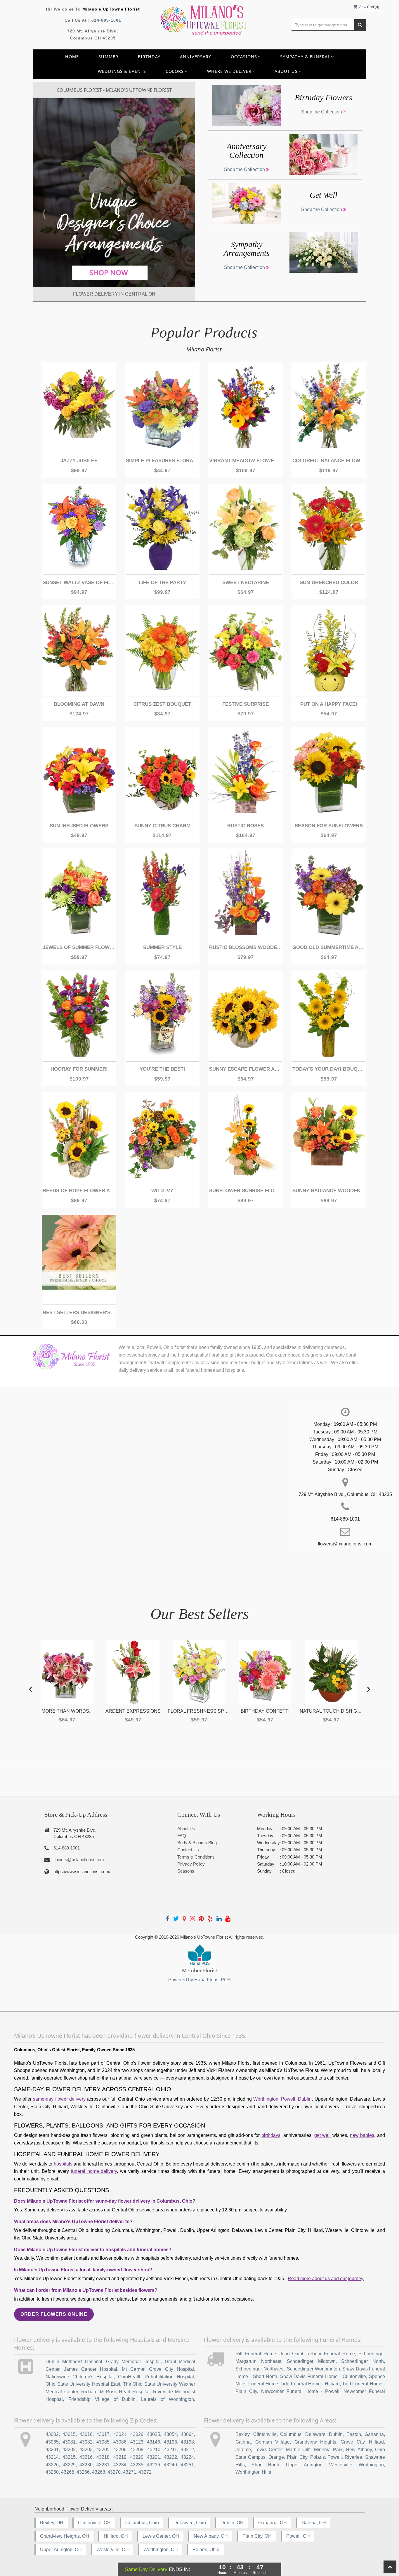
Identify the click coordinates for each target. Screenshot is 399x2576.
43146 (153, 2442)
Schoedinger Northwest (260, 2369)
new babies (362, 2135)
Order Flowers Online (54, 2314)
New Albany (359, 2450)
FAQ (182, 1836)
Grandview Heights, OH (65, 2536)
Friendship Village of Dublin (102, 2399)
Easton (354, 2434)
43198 (187, 2442)
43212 (187, 2450)
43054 (170, 2434)
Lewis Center (269, 2450)
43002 (52, 2434)
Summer (108, 57)
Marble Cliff (298, 2450)
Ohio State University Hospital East (83, 2384)
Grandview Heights (315, 2442)
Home (72, 57)
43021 (120, 2434)
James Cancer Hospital (91, 2369)
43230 (86, 2465)
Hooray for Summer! (79, 1069)
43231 (103, 2465)
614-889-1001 (106, 20)
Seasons (186, 1871)
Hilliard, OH (116, 2536)
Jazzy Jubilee (79, 461)
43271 (130, 2472)
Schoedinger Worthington (313, 2369)
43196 (170, 2442)
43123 (137, 2442)
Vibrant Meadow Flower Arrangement (246, 461)
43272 (145, 2472)
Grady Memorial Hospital (133, 2362)
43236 (153, 2465)
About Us (186, 1829)
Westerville (341, 2465)
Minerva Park (328, 2450)
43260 (52, 2472)
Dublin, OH (232, 2523)
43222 (170, 2457)
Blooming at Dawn (79, 704)
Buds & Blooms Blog (197, 1843)
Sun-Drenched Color (329, 583)
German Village (273, 2442)
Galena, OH (314, 2523)
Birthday (149, 57)
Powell (288, 2099)
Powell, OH (298, 2536)
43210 (154, 2450)
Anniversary (196, 57)
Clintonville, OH (94, 2523)
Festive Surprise (246, 704)
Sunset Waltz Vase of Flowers (79, 583)
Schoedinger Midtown (311, 2361)
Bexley (242, 2434)
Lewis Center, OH (161, 2536)
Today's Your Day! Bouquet (329, 1069)
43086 (120, 2442)
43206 (120, 2450)
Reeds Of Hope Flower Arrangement (79, 1191)
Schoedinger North (362, 2361)
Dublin (305, 2099)
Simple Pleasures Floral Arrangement (162, 461)
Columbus (291, 2434)
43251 (187, 2465)
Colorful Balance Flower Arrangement (329, 461)
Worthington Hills (253, 2472)
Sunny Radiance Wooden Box (329, 1191)
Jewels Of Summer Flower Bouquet (79, 947)
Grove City (352, 2442)
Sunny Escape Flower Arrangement (246, 1069)
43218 (103, 2457)
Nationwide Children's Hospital (80, 2377)
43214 (52, 2457)
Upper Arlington (304, 2465)
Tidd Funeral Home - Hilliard (310, 2384)
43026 (137, 2434)
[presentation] (31, 1688)
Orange (276, 2457)
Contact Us (188, 1850)
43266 (83, 2472)
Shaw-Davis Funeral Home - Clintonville (323, 2376)
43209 (137, 2450)
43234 (120, 2465)
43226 (52, 2465)
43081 (69, 2442)
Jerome (243, 2450)
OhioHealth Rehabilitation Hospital (156, 2377)
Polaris (318, 2457)
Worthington (266, 2099)
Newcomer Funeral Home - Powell (300, 2391)
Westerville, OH (113, 2550)
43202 (69, 2450)
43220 (137, 2457)
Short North (265, 2465)
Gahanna (374, 2434)
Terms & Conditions (196, 1857)
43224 (187, 2457)
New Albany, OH (211, 2536)
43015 (69, 2434)
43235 (137, 2465)
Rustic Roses (246, 826)
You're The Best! (162, 1069)
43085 (103, 2442)
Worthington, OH (161, 2550)
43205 (103, 2450)
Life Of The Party (162, 583)
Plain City (297, 2457)
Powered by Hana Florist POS (199, 1980)
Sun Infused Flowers (79, 826)
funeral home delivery (94, 2171)
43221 (153, 2457)
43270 (114, 2472)
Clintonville (265, 2434)
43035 (153, 2434)
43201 (52, 2450)
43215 (69, 2457)
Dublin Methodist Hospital (74, 2362)
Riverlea (353, 2457)
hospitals (63, 2164)
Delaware (315, 2434)
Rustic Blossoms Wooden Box (246, 947)
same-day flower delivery (59, 2099)
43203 (86, 2450)
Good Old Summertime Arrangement (329, 947)
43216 (86, 2457)
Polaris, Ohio (206, 2550)
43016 (86, 2434)
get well (323, 2135)
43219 (120, 2457)
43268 (99, 2472)
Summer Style (162, 947)
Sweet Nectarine (246, 583)
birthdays (271, 2135)
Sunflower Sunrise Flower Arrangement (246, 1191)
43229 (69, 2465)
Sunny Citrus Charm (162, 826)
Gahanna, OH (273, 2523)
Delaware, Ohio (190, 2523)
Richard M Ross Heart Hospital (115, 2392)
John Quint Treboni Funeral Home (317, 2354)
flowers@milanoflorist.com (79, 1860)
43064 (187, 2434)
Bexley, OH (52, 2523)
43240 (170, 2465)
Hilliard (376, 2442)
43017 (103, 2434)
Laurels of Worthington (168, 2399)
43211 (171, 2450)
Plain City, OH (257, 2536)
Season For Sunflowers (329, 826)
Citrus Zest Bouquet (162, 704)
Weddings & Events (122, 71)
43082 (86, 2442)
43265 (68, 2472)
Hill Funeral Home (256, 2354)
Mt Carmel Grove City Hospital (158, 2369)
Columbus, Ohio (142, 2523)
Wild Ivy (162, 1191)
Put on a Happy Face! (329, 704)
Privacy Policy (191, 1864)
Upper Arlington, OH (61, 2550)
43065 (52, 2442)
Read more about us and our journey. (326, 2279)
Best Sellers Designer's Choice (79, 1313)
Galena (243, 2442)
